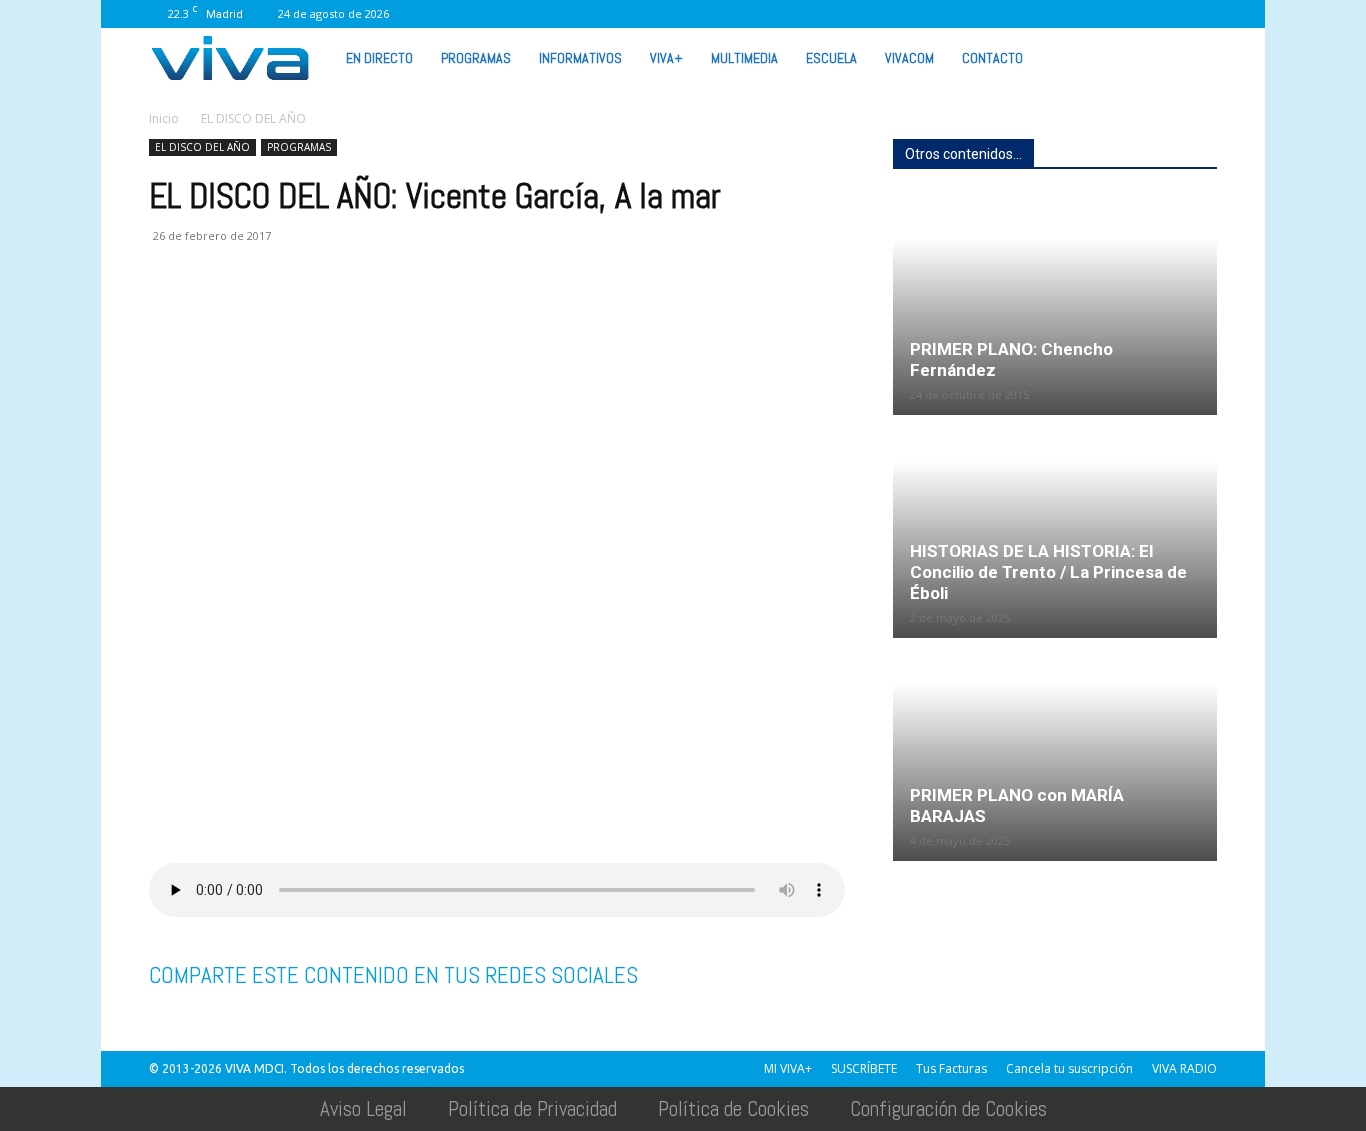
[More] (492, 316)
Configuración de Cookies (948, 1108)
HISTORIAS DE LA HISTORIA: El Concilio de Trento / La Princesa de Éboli (1048, 572)
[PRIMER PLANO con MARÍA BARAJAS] (1055, 751)
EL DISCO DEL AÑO (202, 147)
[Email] (307, 316)
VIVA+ (666, 58)
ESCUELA (831, 58)
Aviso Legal (363, 1108)
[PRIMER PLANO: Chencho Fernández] (1055, 305)
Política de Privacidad (532, 1108)
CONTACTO (992, 58)
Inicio (164, 118)
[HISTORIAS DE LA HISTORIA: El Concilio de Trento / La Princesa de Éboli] (1055, 528)
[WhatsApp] (1136, 14)
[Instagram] (971, 14)
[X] (1070, 14)
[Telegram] (399, 316)
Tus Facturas (951, 1068)
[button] (1193, 57)
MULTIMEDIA (744, 58)
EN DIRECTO (379, 58)
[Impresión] (353, 316)
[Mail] (1004, 14)
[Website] (1103, 14)
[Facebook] (938, 14)
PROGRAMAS (476, 58)
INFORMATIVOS (580, 58)
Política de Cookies (733, 1108)
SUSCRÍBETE (864, 1068)
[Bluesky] (1202, 14)
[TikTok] (1037, 14)
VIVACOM (909, 58)
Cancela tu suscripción (1069, 1068)
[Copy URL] (445, 316)
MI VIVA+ (788, 1068)
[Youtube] (1169, 14)
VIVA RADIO (1184, 1068)
